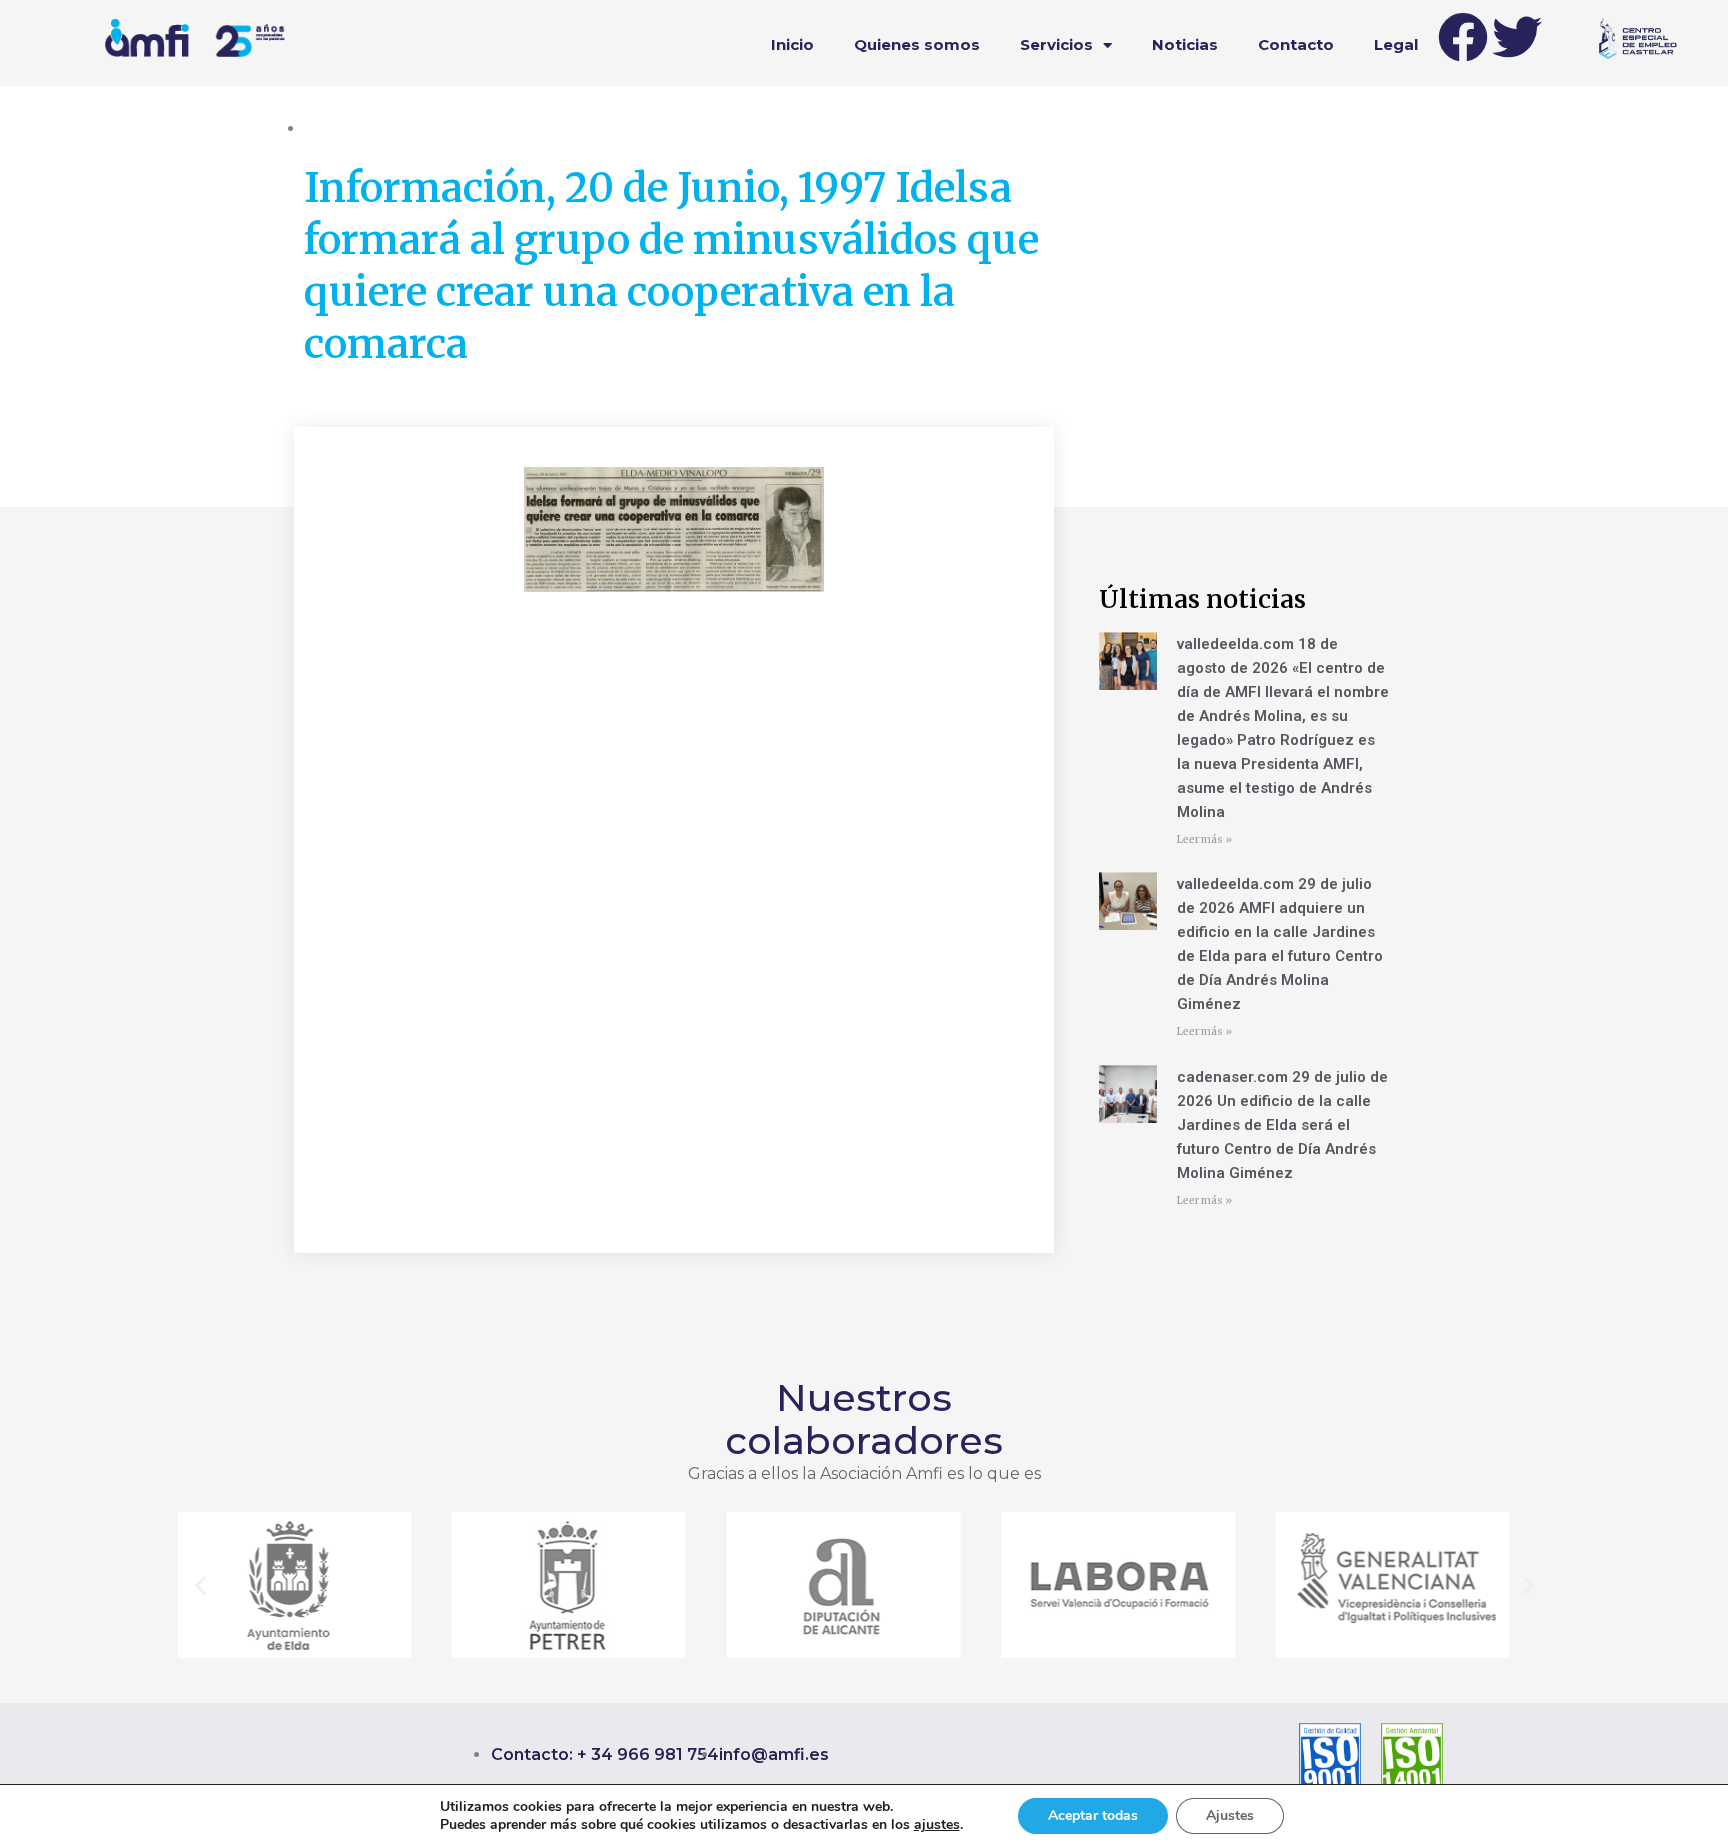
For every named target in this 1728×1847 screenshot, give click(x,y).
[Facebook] (1463, 37)
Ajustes (1230, 1815)
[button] (200, 1585)
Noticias (1185, 44)
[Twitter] (1517, 37)
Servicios (1056, 44)
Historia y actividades (374, 128)
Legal (1396, 44)
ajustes (937, 1825)
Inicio (792, 44)
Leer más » (1204, 839)
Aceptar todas (1093, 1815)
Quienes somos (917, 44)
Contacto (1296, 44)
